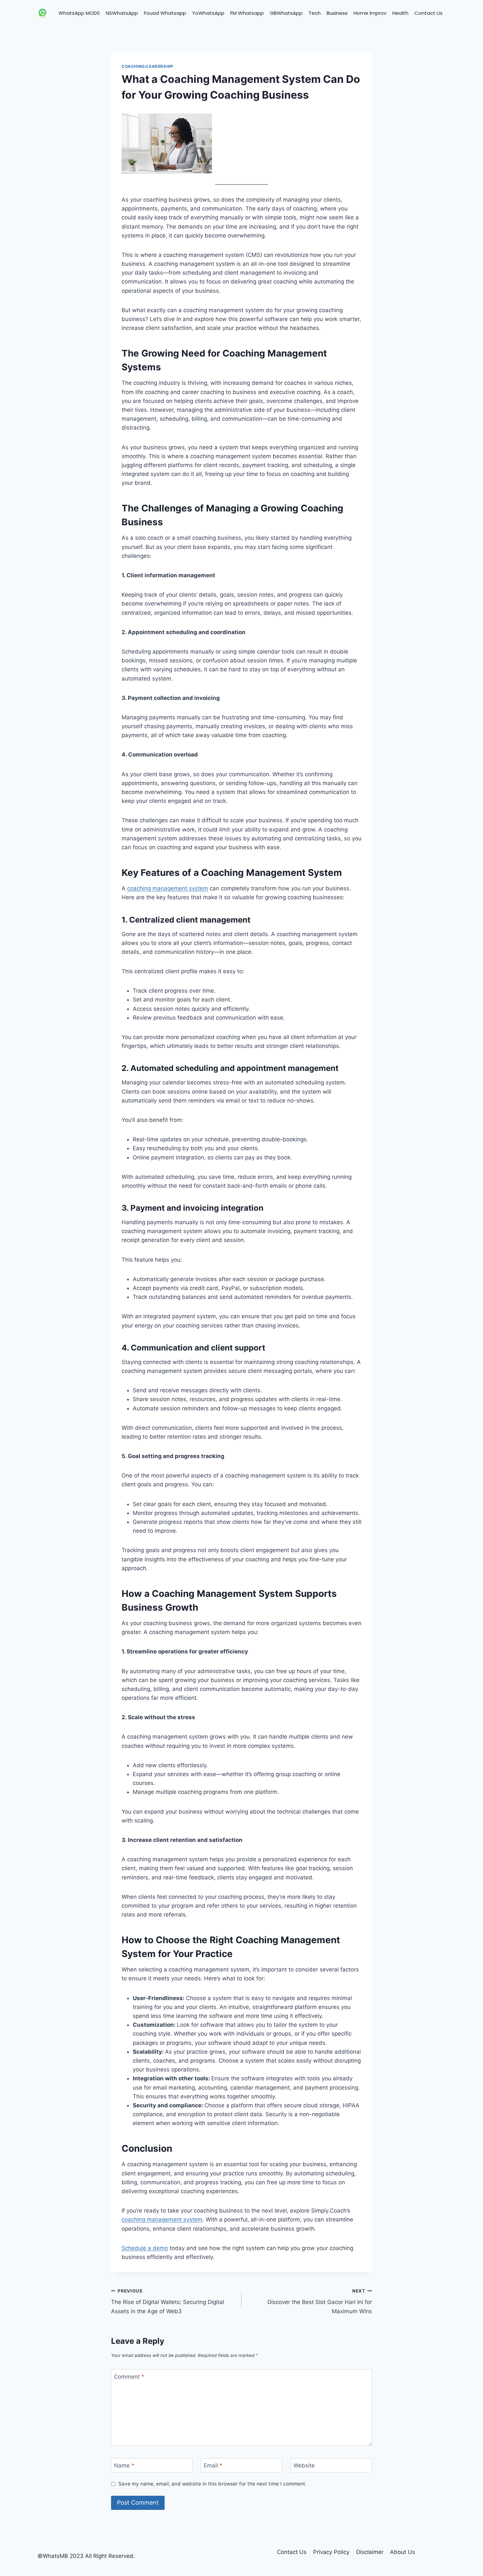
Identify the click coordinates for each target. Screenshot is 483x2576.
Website (304, 2465)
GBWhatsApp (286, 13)
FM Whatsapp (247, 13)
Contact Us (428, 13)
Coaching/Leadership (147, 66)
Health (400, 13)
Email (213, 2465)
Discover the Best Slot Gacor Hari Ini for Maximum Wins (320, 2301)
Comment (129, 2376)
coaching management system (168, 888)
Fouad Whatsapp (165, 13)
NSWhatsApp (122, 13)
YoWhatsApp (208, 13)
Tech (315, 13)
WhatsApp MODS (79, 13)
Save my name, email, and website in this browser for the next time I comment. (212, 2484)
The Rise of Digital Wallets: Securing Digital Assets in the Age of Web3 (168, 2301)
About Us (402, 2552)
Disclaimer (370, 2552)
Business (337, 13)
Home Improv (370, 13)
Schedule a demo (145, 2248)
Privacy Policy (331, 2552)
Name (124, 2465)
